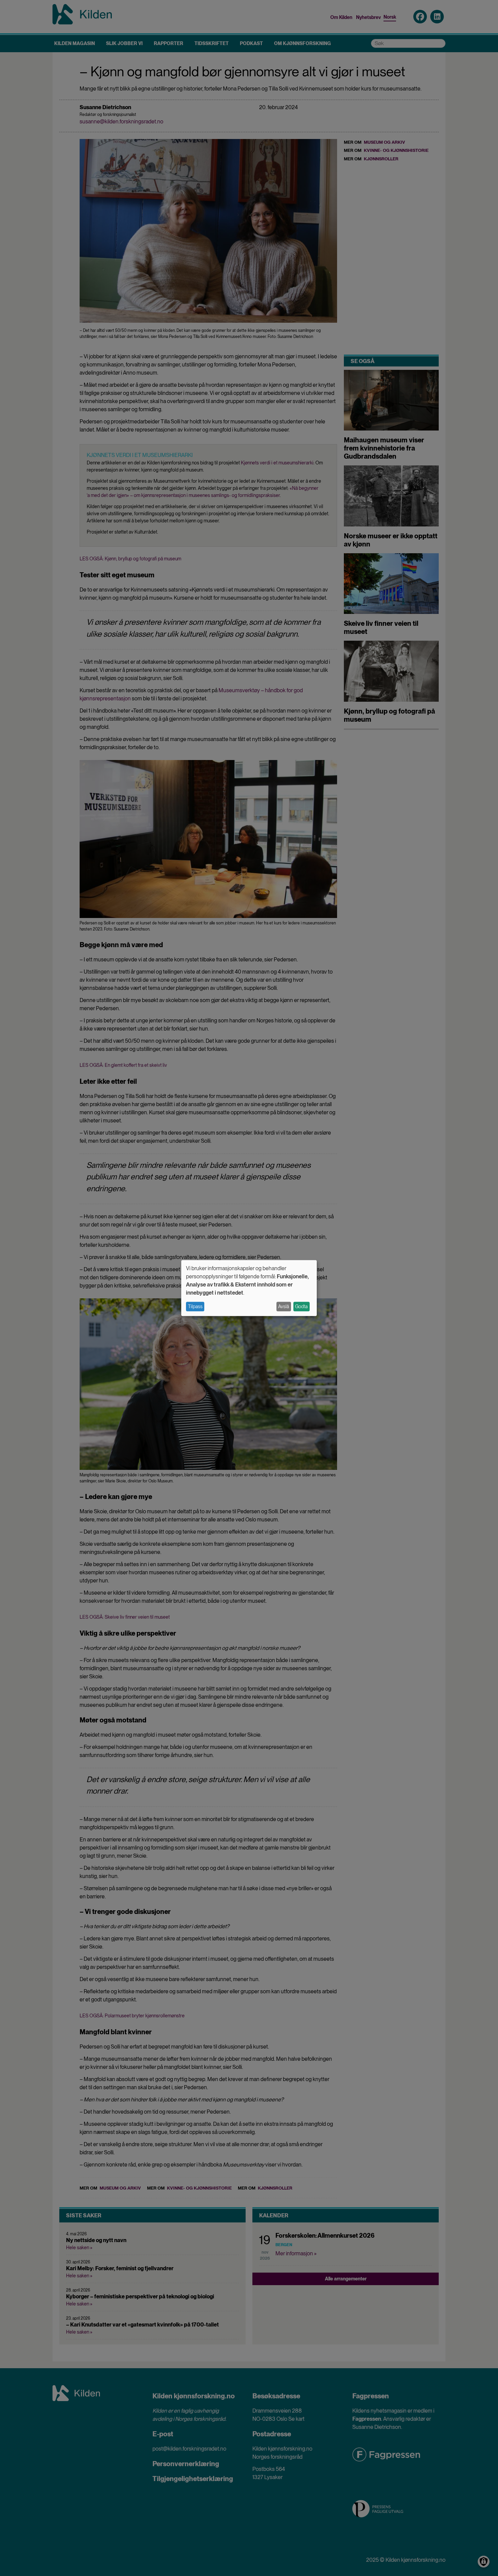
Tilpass (195, 1306)
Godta (301, 1306)
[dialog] (249, 1288)
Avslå (284, 1306)
